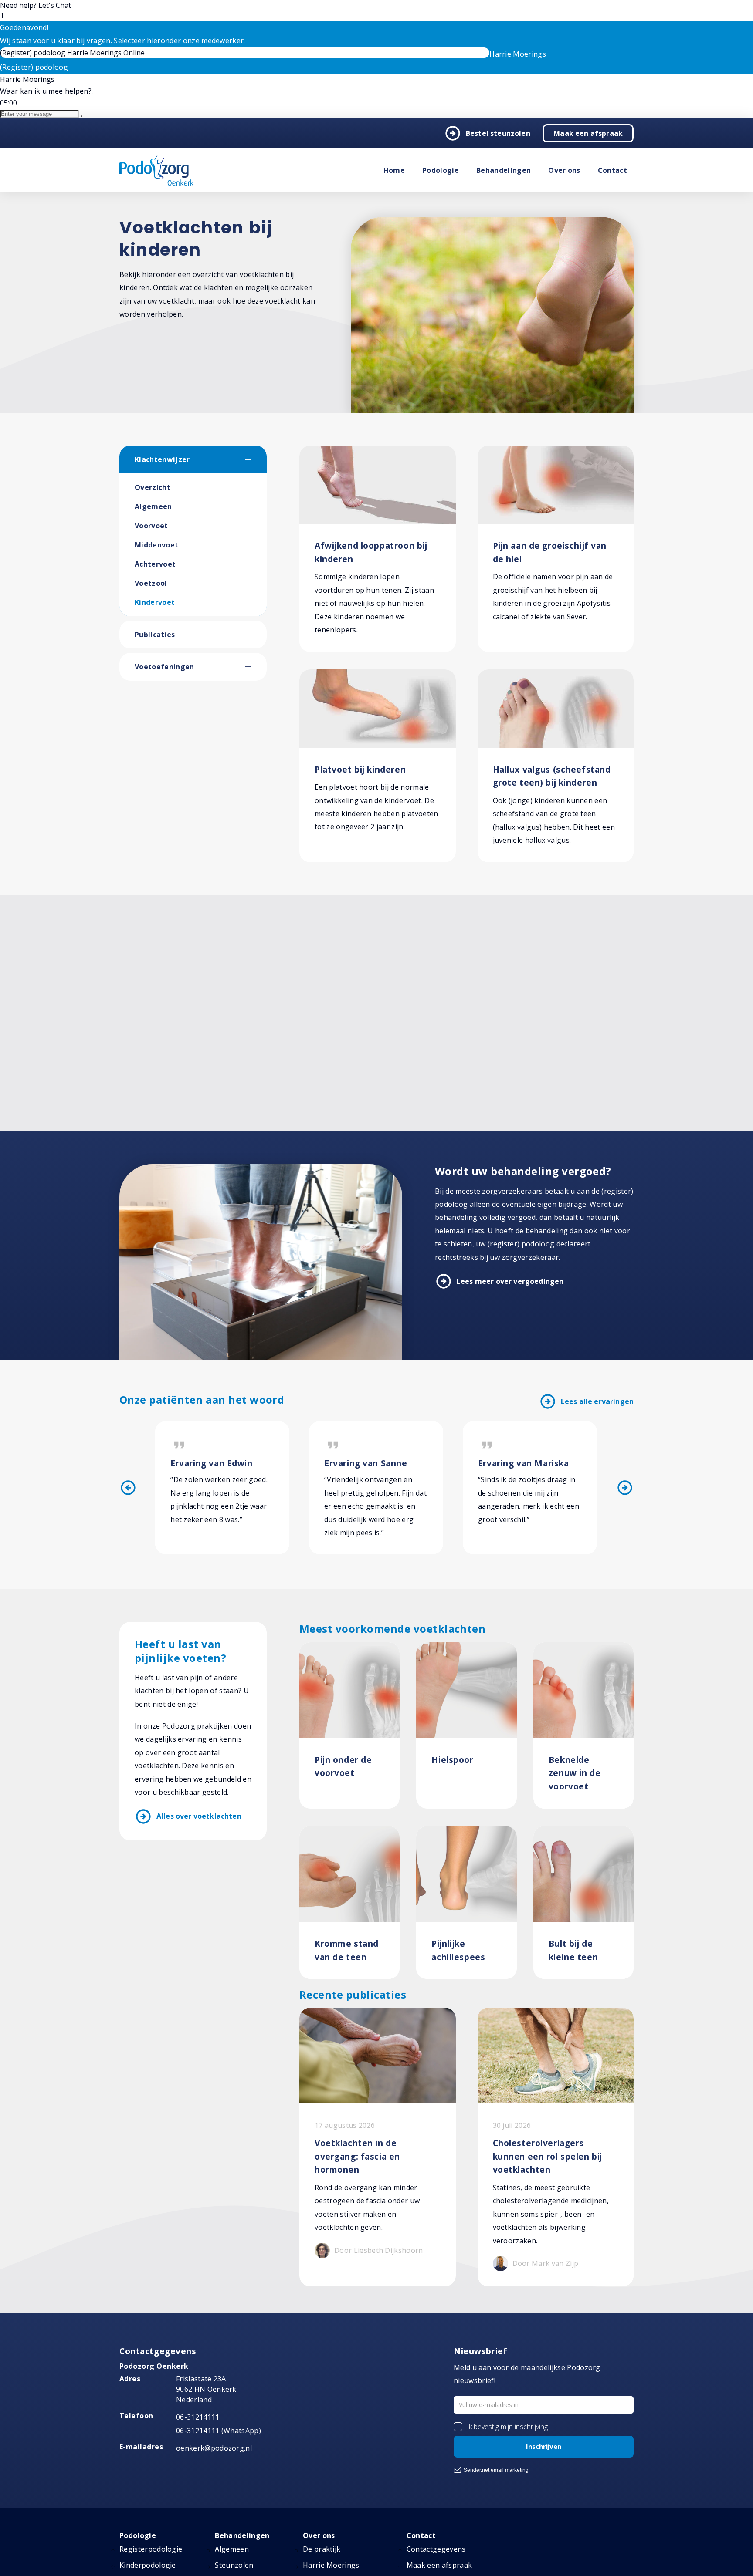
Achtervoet (155, 564)
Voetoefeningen (164, 667)
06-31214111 (198, 2417)
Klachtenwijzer (162, 459)
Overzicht (153, 487)
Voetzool (151, 583)
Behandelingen (504, 170)
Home (394, 170)
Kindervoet (155, 602)
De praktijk (322, 2549)
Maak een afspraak (588, 133)
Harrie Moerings (331, 2565)
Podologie (441, 170)
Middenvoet (156, 545)
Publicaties (155, 635)
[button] (256, 459)
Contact (612, 170)
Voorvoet (151, 526)
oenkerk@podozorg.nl (214, 2448)
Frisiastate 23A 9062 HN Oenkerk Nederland (206, 2389)
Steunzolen (234, 2565)
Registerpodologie (151, 2549)
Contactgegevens (436, 2549)
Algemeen (153, 506)
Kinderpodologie (148, 2565)
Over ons (564, 170)
